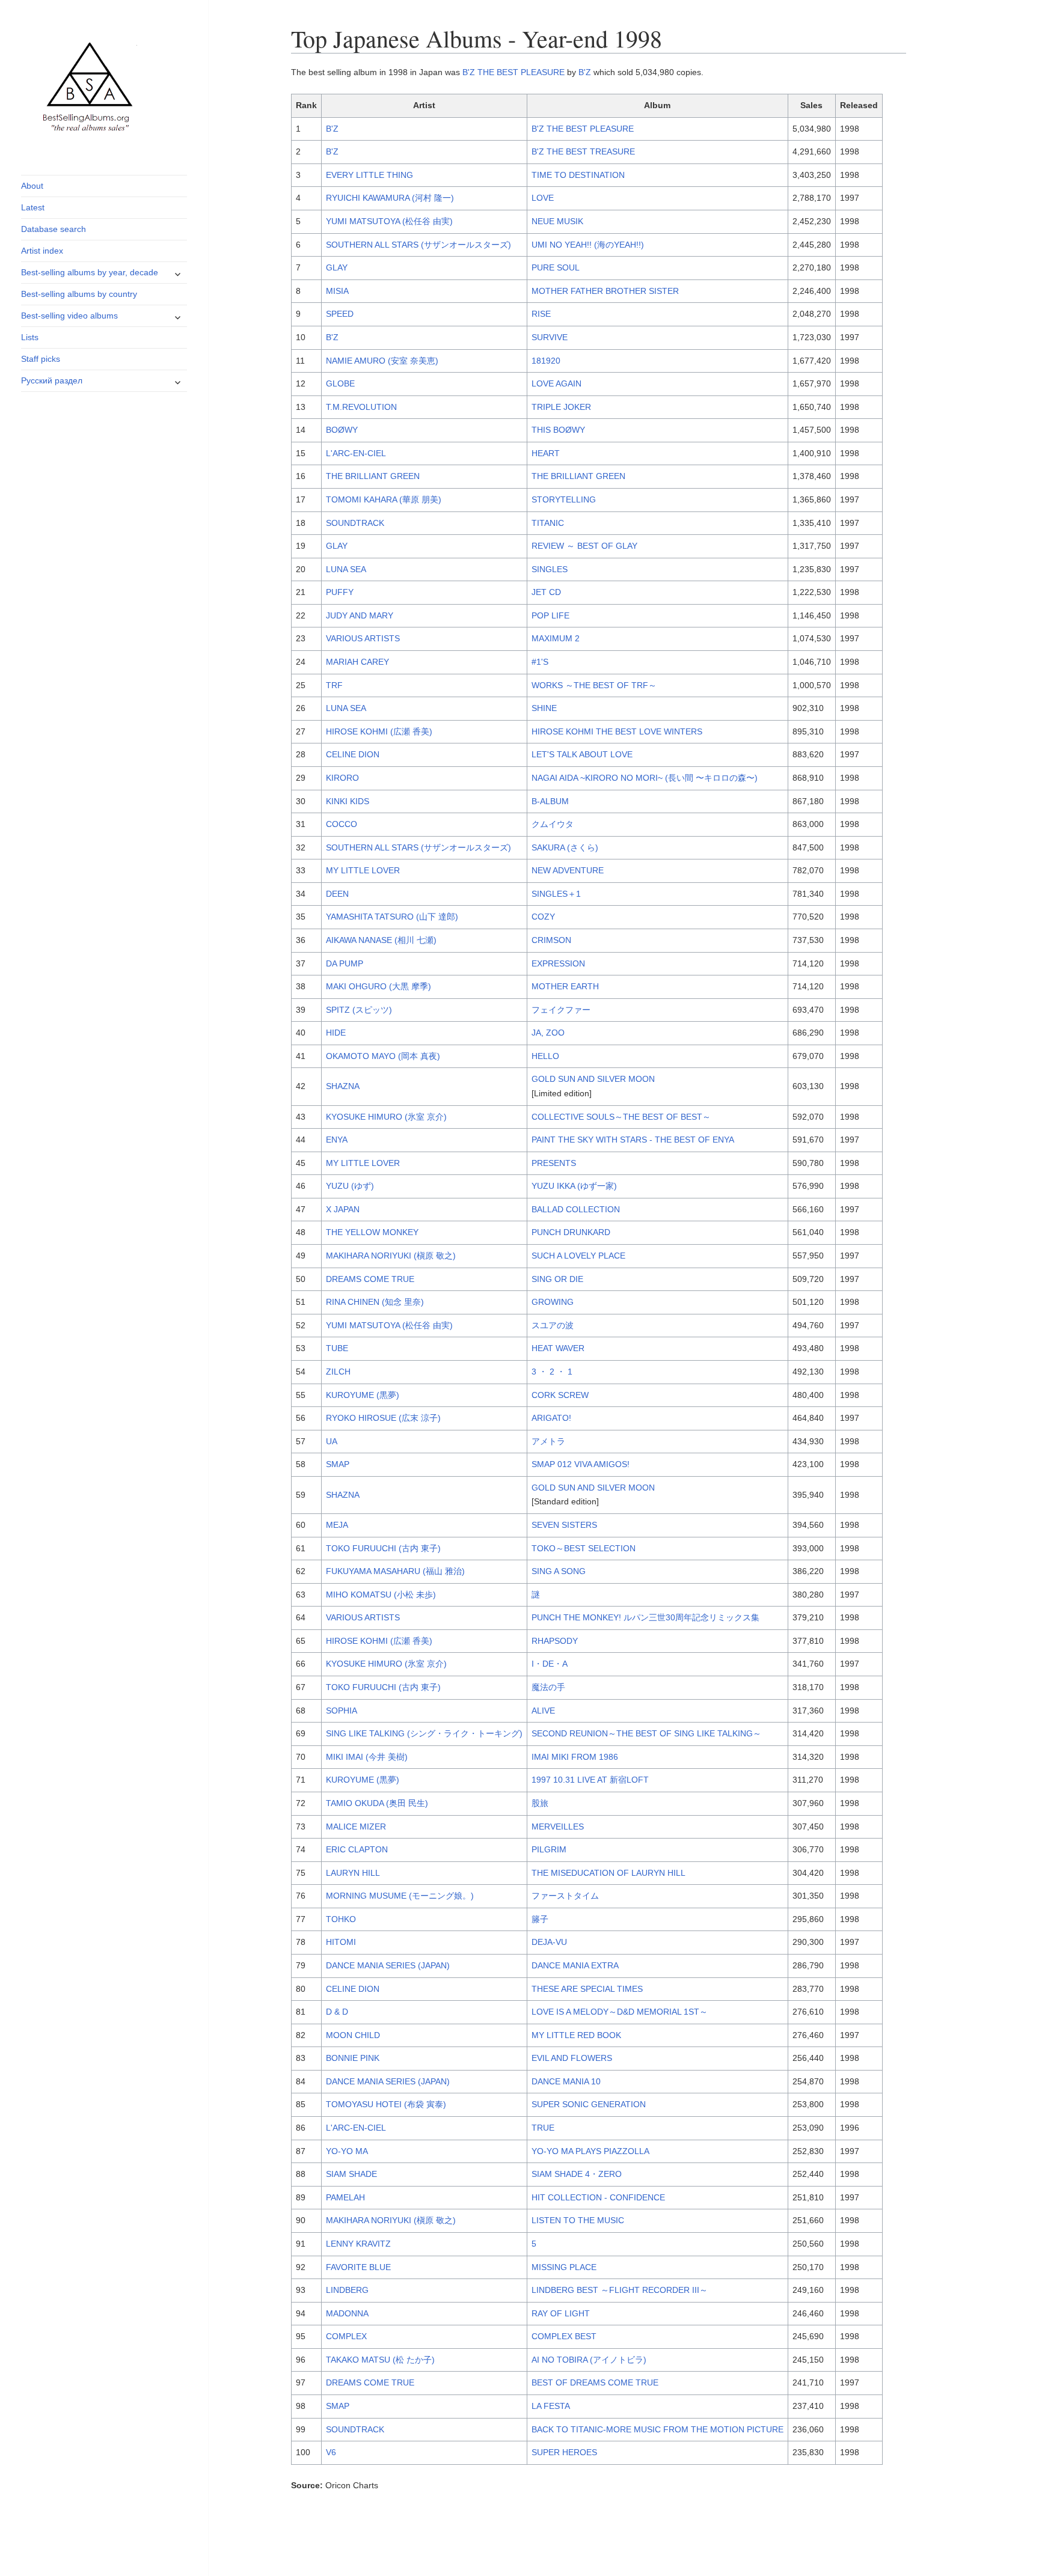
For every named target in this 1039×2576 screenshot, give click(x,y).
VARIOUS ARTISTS (363, 638)
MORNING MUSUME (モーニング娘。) (400, 1896)
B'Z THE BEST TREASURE (583, 151)
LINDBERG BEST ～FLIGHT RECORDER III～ (620, 2290)
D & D (337, 2012)
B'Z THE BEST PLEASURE (513, 72)
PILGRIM (549, 1849)
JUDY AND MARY (360, 615)
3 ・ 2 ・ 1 (552, 1372)
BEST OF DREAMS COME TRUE (595, 2382)
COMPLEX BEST (564, 2336)
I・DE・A (550, 1664)
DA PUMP (345, 963)
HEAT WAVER (558, 1348)
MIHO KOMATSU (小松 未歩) (381, 1595)
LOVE (543, 198)
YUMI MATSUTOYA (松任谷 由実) (389, 221)
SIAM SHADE (351, 2174)
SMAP (338, 1464)
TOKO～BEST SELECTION (584, 1548)
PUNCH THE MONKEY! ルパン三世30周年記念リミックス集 (645, 1617)
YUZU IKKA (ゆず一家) (574, 1186)
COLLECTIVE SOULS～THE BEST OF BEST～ (621, 1117)
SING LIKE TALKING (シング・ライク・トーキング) (424, 1733)
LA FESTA (551, 2406)
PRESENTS (554, 1163)
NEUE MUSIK (557, 221)
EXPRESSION (558, 963)
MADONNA (347, 2313)
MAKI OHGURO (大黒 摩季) (379, 986)
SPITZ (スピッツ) (359, 1010)
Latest (33, 207)
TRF (334, 685)
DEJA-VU (549, 1942)
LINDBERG (347, 2290)
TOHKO (341, 1919)
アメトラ (548, 1441)
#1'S (540, 662)
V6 (331, 2452)
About (32, 186)
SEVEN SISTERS (564, 1525)
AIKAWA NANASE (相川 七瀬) (381, 940)
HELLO (545, 1056)
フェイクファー (561, 1010)
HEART (546, 453)
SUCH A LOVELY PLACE (578, 1256)
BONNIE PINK (353, 2058)
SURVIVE (550, 337)
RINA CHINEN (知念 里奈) (375, 1302)
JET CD (546, 592)
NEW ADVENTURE (568, 870)
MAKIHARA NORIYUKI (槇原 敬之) (391, 1256)
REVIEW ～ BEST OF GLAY (584, 546)
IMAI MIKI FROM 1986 (575, 1757)
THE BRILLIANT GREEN (373, 476)
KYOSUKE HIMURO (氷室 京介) (386, 1117)
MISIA (337, 291)
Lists (30, 337)
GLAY (337, 267)
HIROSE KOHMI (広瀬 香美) (379, 731)
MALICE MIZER (356, 1827)
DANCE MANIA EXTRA (575, 1965)
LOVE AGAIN (556, 383)
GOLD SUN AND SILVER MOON (593, 1079)
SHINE (544, 708)
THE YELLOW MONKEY (372, 1232)
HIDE (336, 1033)
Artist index (42, 251)
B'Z (585, 72)
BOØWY (342, 430)
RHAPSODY (555, 1641)
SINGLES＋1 (556, 894)
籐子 (540, 1919)
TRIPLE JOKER (561, 407)
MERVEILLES (558, 1827)
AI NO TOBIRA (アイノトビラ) (589, 2360)
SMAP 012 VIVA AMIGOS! (581, 1464)
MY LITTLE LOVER (363, 870)
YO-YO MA (347, 2151)
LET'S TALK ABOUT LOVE (582, 754)
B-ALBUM (550, 801)
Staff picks (41, 359)
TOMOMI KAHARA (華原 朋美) (384, 499)
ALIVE (543, 1711)
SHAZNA (343, 1086)
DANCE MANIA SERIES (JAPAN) (388, 1965)
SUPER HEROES (564, 2452)
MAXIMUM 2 (556, 638)
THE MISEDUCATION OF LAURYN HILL (608, 1873)
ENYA (337, 1140)
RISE (541, 314)
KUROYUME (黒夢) (363, 1395)
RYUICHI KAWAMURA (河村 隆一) (390, 198)
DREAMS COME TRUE (370, 1279)
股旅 (540, 1803)
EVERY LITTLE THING (369, 175)
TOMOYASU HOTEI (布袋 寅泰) (386, 2104)
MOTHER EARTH (565, 986)
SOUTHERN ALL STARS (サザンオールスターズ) (418, 245)
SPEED (340, 314)
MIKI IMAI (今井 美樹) (367, 1757)
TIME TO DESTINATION (578, 175)
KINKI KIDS (348, 801)
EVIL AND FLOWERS (572, 2058)
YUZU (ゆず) (350, 1186)
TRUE (543, 2128)
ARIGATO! (551, 1418)
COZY (543, 917)
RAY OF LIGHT (561, 2313)
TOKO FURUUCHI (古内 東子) (383, 1548)
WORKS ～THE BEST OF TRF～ (594, 685)
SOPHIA (342, 1711)
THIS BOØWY (558, 430)
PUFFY (340, 592)
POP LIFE (550, 615)
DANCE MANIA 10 (566, 2081)
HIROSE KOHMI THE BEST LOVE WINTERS (617, 731)
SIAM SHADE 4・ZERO (577, 2174)
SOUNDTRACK (355, 523)
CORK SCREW (560, 1395)
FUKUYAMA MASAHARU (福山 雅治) (395, 1571)
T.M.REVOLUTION (361, 407)
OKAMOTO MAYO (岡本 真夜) (383, 1056)
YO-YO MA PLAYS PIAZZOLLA (590, 2151)
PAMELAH (345, 2197)
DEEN (337, 894)
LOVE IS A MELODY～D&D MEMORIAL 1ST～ (620, 2012)
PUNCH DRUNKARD (571, 1232)
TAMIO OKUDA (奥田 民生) (377, 1803)
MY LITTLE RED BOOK (576, 2035)
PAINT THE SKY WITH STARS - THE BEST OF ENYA (633, 1140)
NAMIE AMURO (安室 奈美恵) (382, 361)
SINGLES (550, 569)
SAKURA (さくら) (565, 847)
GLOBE (340, 383)
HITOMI (341, 1942)
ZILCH (338, 1372)
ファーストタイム (565, 1896)
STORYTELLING (564, 499)
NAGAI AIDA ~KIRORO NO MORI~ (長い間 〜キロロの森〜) (645, 778)
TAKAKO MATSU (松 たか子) (380, 2360)
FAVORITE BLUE (358, 2267)
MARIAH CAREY (357, 662)
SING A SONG (559, 1571)
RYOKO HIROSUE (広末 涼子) (383, 1418)
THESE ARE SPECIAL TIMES (587, 1989)
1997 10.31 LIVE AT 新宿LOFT (590, 1780)
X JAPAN (343, 1209)
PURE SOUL (556, 267)
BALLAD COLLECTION (576, 1209)
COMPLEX (346, 2336)
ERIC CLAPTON (357, 1849)
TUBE (337, 1348)
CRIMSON (551, 940)
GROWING (553, 1302)
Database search (54, 229)
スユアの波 (553, 1325)
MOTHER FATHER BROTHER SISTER (605, 291)
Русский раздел (52, 380)
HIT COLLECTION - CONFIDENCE (598, 2197)
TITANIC (548, 523)
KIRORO (342, 778)
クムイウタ (553, 824)
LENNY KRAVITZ (358, 2244)
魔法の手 (548, 1687)
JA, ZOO (548, 1033)
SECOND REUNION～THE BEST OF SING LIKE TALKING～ (646, 1733)
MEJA (337, 1525)
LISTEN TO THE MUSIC (578, 2220)
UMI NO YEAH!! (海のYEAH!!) (588, 245)
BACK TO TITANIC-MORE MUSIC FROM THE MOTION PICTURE (657, 2429)
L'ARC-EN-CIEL (356, 453)
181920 (546, 361)
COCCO (342, 824)
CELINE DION (353, 754)
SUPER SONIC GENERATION (589, 2104)
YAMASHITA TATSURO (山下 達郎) (392, 917)
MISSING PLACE (564, 2267)
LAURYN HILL (353, 1873)
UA (332, 1441)
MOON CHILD (353, 2035)
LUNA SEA (346, 569)
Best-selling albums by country (79, 294)
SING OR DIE (557, 1279)
